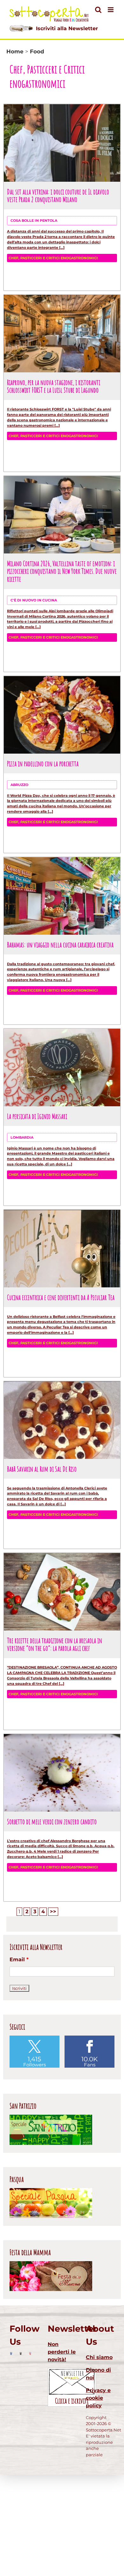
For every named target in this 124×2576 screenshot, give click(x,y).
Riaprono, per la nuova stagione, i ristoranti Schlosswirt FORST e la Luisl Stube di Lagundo (54, 386)
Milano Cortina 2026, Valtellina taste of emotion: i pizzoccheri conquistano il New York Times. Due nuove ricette (62, 571)
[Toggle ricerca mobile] (98, 10)
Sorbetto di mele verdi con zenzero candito (52, 1821)
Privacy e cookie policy (98, 2398)
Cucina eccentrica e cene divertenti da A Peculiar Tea (61, 1297)
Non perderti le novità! (62, 2352)
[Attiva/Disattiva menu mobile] (111, 10)
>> (53, 1912)
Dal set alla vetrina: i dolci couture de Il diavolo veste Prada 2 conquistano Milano (58, 196)
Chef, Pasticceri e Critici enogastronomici (53, 258)
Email (19, 1959)
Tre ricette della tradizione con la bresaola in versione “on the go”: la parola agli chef (55, 1644)
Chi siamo (99, 2357)
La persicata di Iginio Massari (37, 1116)
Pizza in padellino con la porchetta (43, 763)
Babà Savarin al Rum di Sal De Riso (42, 1469)
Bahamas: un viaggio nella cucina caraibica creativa (60, 945)
